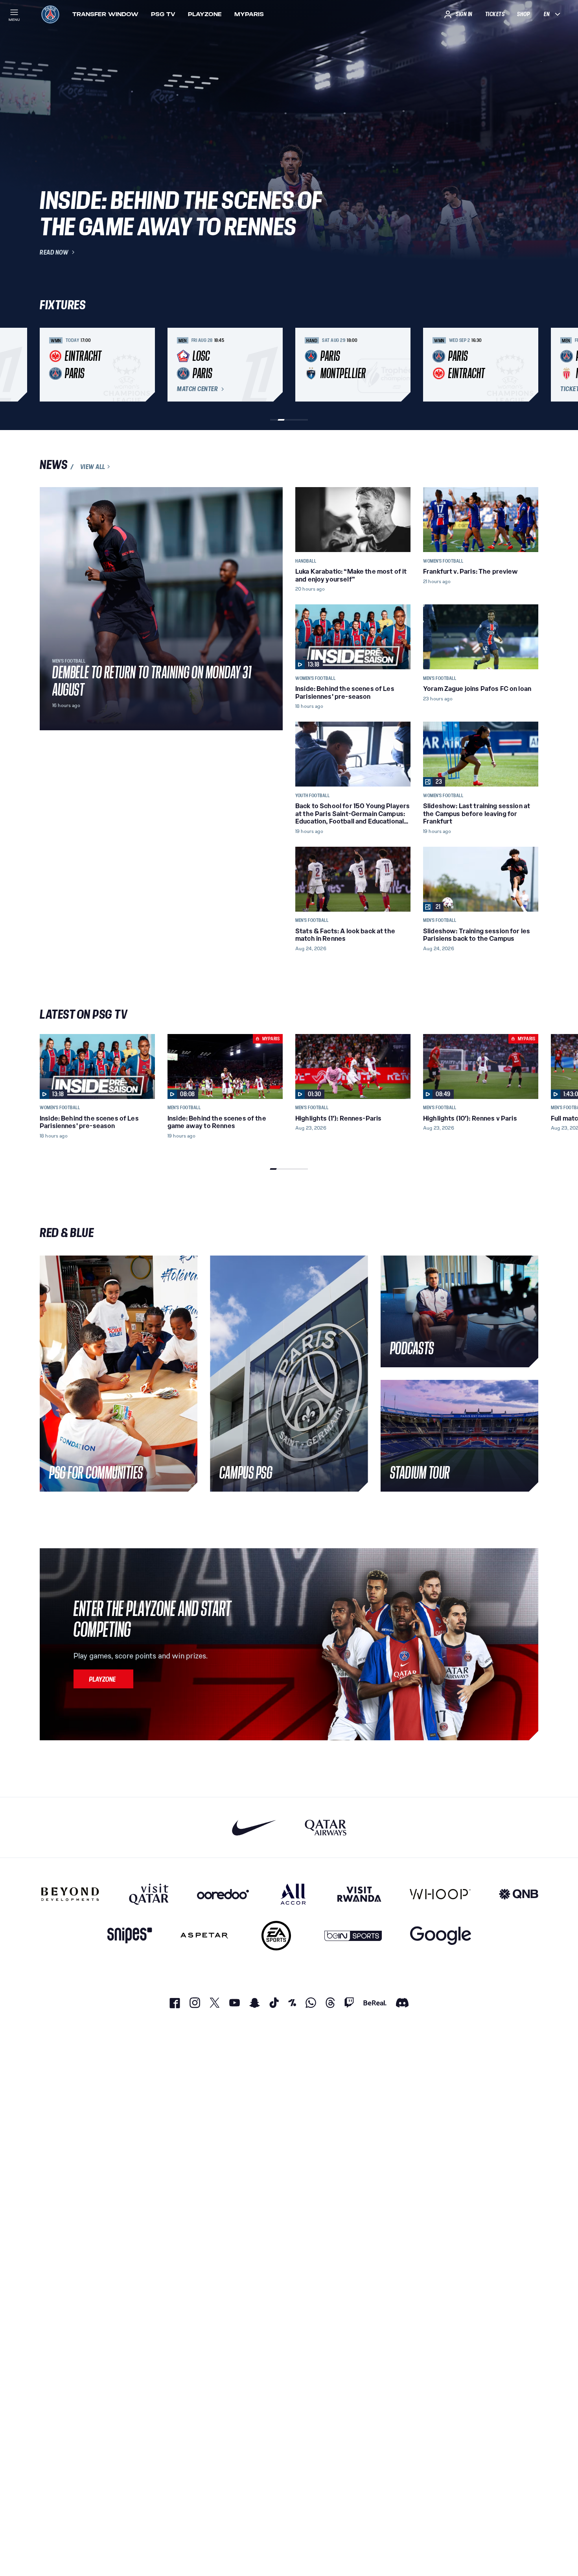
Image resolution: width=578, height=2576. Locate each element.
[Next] (529, 365)
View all (93, 467)
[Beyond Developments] (70, 1894)
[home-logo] (50, 14)
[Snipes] (130, 1936)
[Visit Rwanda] (359, 1894)
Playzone (205, 14)
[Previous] (49, 365)
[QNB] (519, 1894)
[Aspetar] (204, 1936)
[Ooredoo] (223, 1894)
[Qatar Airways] (326, 1827)
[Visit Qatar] (149, 1894)
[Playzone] (103, 1679)
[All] (293, 1894)
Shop (523, 14)
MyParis (249, 14)
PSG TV (163, 14)
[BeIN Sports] (353, 1936)
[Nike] (254, 1827)
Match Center (197, 389)
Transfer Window (105, 14)
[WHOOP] (440, 1894)
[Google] (441, 1936)
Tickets (495, 14)
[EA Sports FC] (276, 1936)
